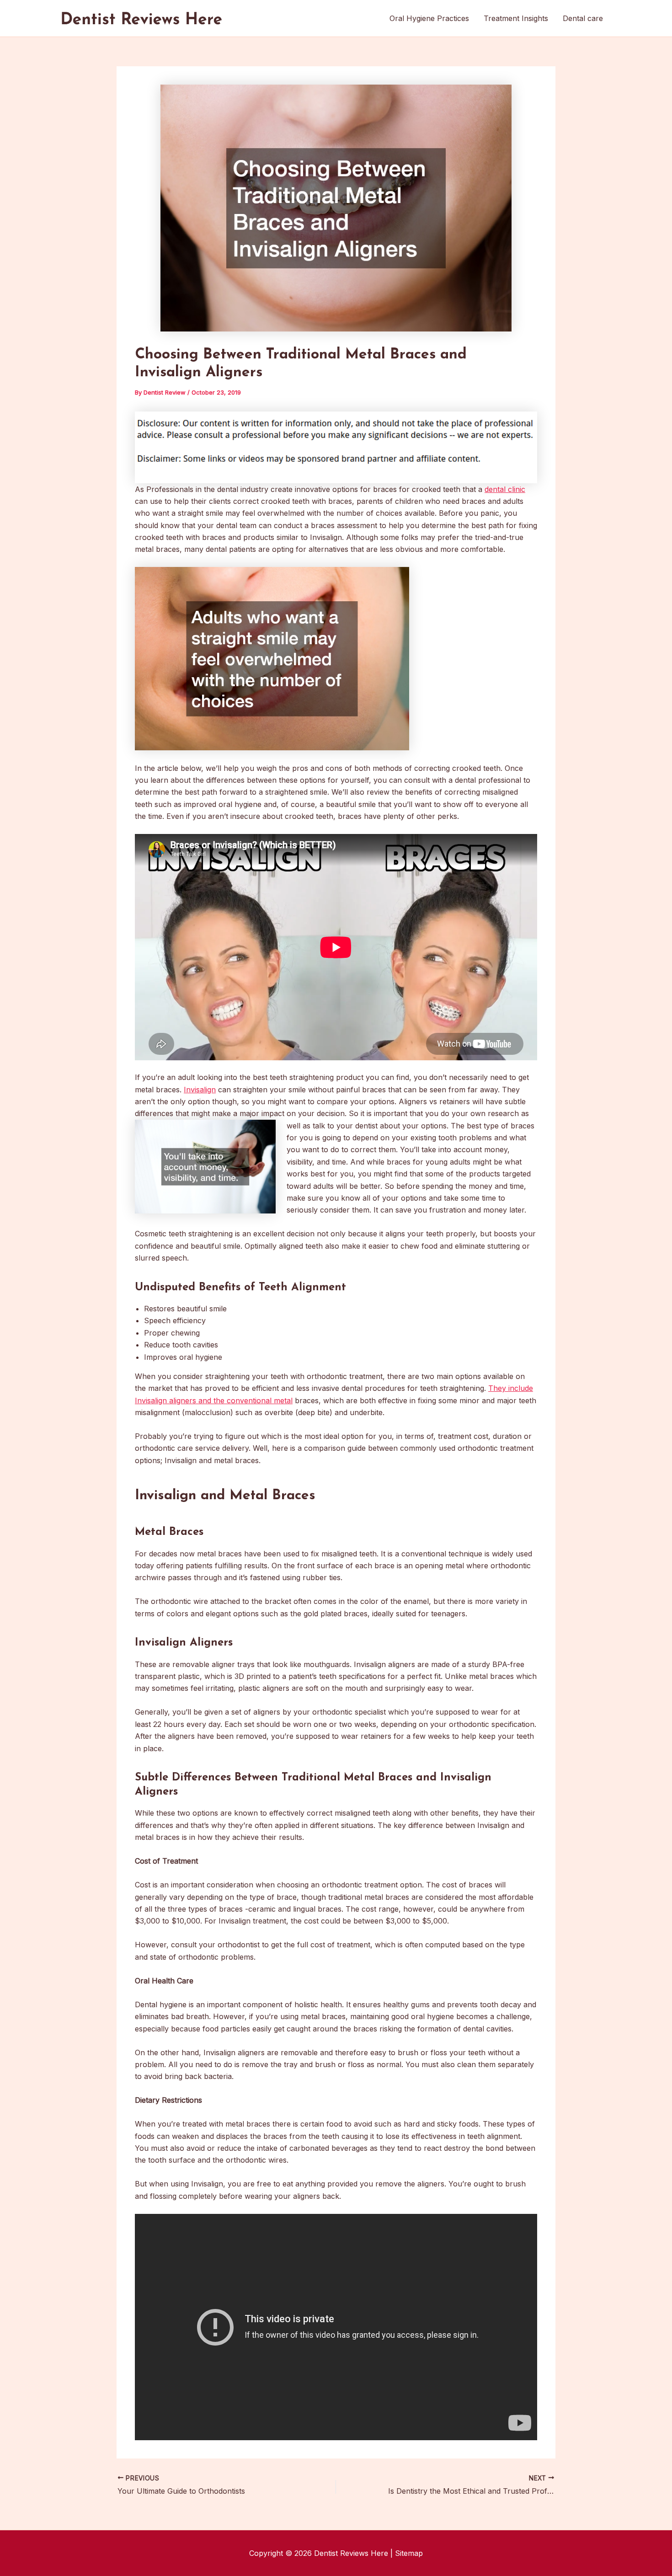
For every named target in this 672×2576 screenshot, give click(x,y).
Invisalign (200, 1090)
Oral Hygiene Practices (429, 18)
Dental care (583, 18)
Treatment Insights (516, 18)
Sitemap (409, 2553)
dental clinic (505, 489)
